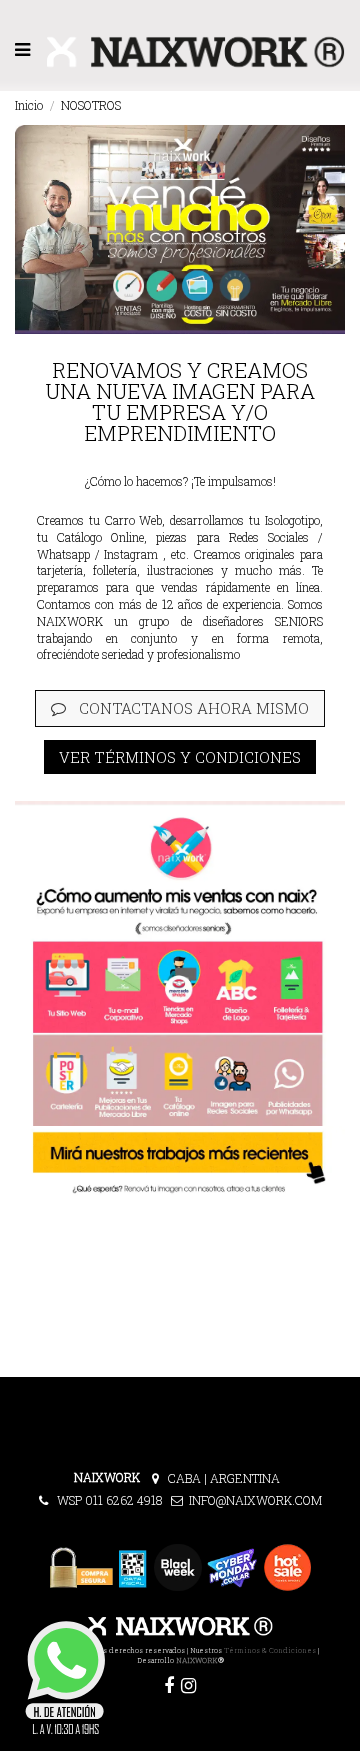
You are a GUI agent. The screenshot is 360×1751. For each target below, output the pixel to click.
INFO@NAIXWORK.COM (255, 1500)
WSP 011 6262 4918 (112, 1500)
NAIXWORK (197, 1660)
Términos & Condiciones (270, 1650)
